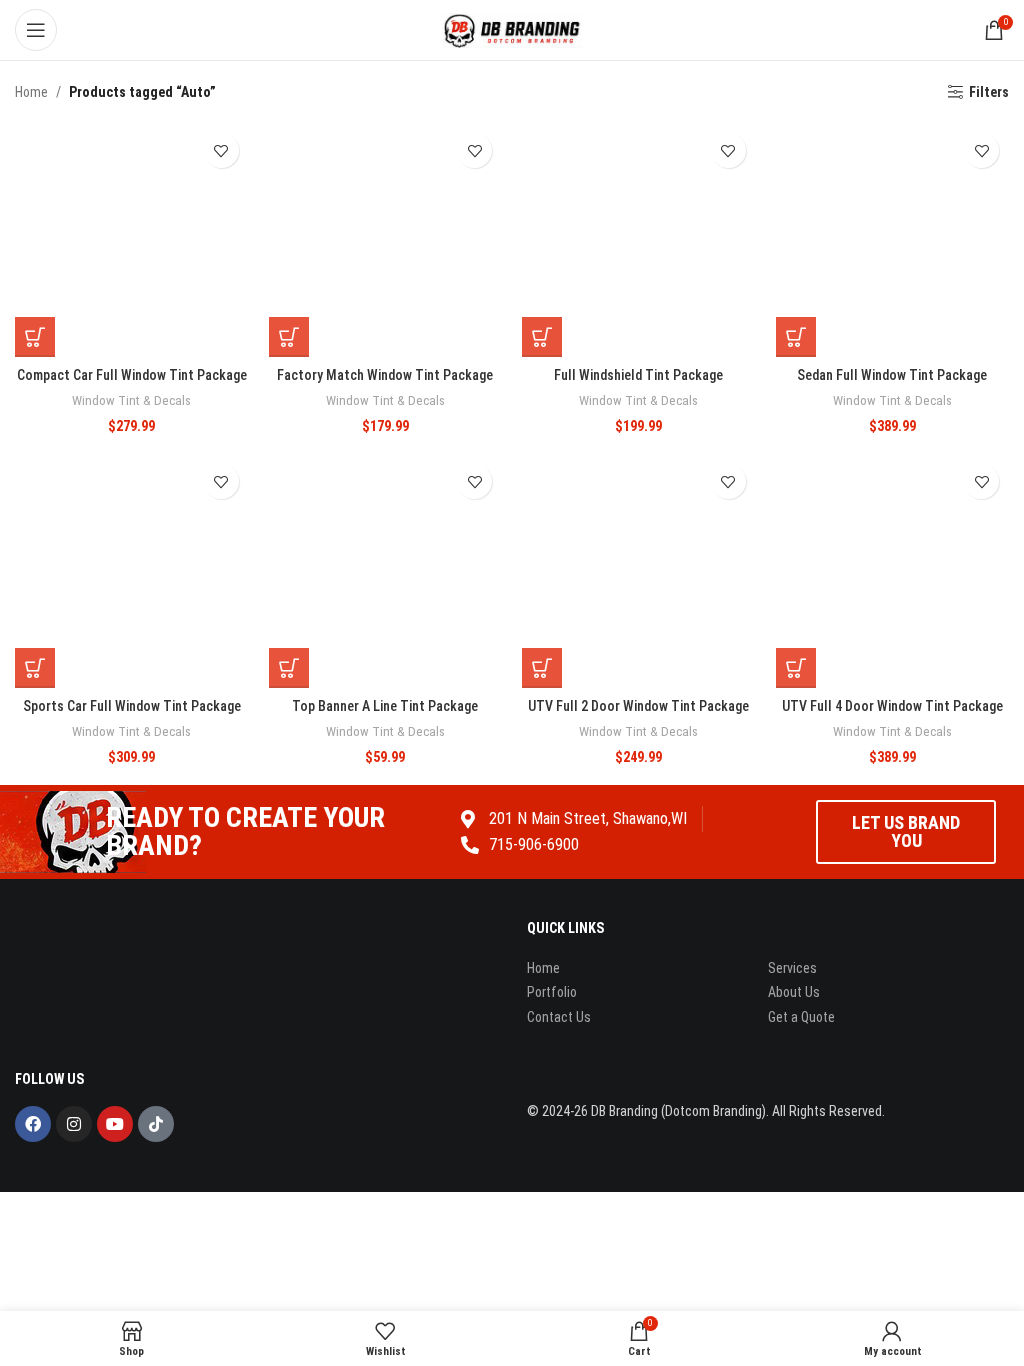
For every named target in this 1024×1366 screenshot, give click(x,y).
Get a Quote (801, 1017)
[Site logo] (512, 29)
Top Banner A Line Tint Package (385, 706)
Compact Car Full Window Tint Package (132, 375)
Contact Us (559, 1017)
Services (792, 968)
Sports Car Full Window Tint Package (132, 706)
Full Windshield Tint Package (638, 375)
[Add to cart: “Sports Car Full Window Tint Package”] (35, 668)
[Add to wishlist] (221, 150)
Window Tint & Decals (131, 400)
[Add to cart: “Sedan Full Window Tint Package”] (796, 337)
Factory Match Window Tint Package (385, 375)
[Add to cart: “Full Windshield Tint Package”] (542, 337)
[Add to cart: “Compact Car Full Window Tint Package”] (35, 337)
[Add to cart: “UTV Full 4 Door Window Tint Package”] (796, 668)
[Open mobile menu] (36, 30)
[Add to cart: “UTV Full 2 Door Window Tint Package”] (542, 668)
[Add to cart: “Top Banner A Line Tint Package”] (289, 668)
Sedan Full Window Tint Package (892, 375)
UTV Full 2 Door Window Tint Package (638, 706)
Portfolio (552, 992)
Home (31, 92)
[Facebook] (33, 1124)
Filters (989, 92)
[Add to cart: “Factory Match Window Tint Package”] (289, 337)
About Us (794, 992)
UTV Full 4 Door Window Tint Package (892, 706)
